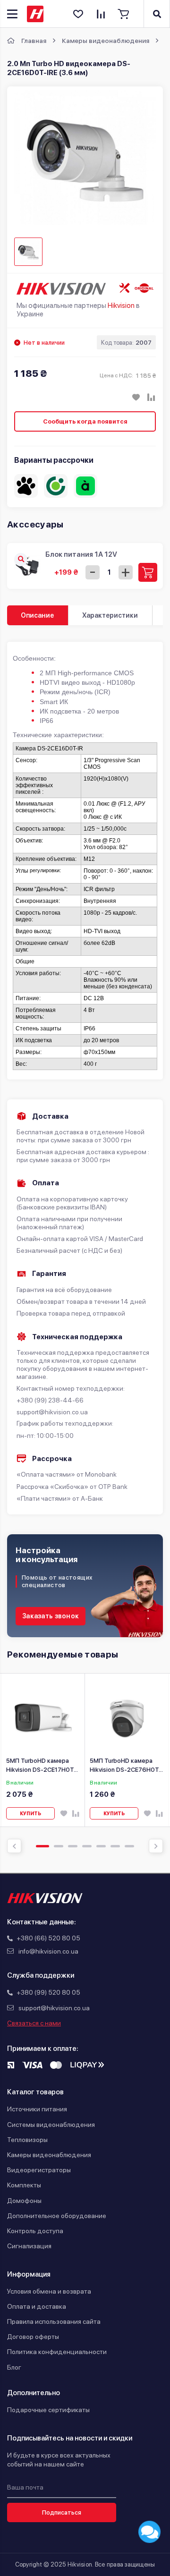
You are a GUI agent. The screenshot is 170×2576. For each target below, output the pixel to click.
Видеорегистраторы (39, 2170)
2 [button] (59, 1846)
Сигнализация (29, 2246)
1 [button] (42, 1846)
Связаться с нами (34, 2023)
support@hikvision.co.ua (54, 2008)
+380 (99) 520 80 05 (48, 1992)
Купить (30, 1813)
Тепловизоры (27, 2140)
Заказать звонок (51, 1616)
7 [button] (129, 1846)
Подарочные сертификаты (48, 2410)
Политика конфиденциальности (57, 2352)
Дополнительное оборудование (57, 2216)
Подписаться (62, 2512)
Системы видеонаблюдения (51, 2125)
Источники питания (37, 2109)
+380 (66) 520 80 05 (48, 1938)
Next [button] (156, 1846)
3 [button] (73, 1846)
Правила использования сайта (54, 2321)
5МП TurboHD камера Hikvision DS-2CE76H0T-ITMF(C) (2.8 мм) (126, 1765)
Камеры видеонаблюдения (49, 2155)
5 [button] (101, 1846)
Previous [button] (14, 1846)
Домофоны (24, 2201)
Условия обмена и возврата (49, 2291)
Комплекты (24, 2185)
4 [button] (87, 1846)
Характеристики (110, 615)
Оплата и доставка (37, 2306)
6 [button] (115, 1846)
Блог (14, 2367)
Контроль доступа (35, 2231)
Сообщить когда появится (85, 421)
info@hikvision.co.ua (48, 1951)
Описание (37, 615)
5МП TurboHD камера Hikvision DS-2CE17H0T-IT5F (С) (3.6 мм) (41, 1765)
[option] (43, 1750)
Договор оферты (33, 2337)
